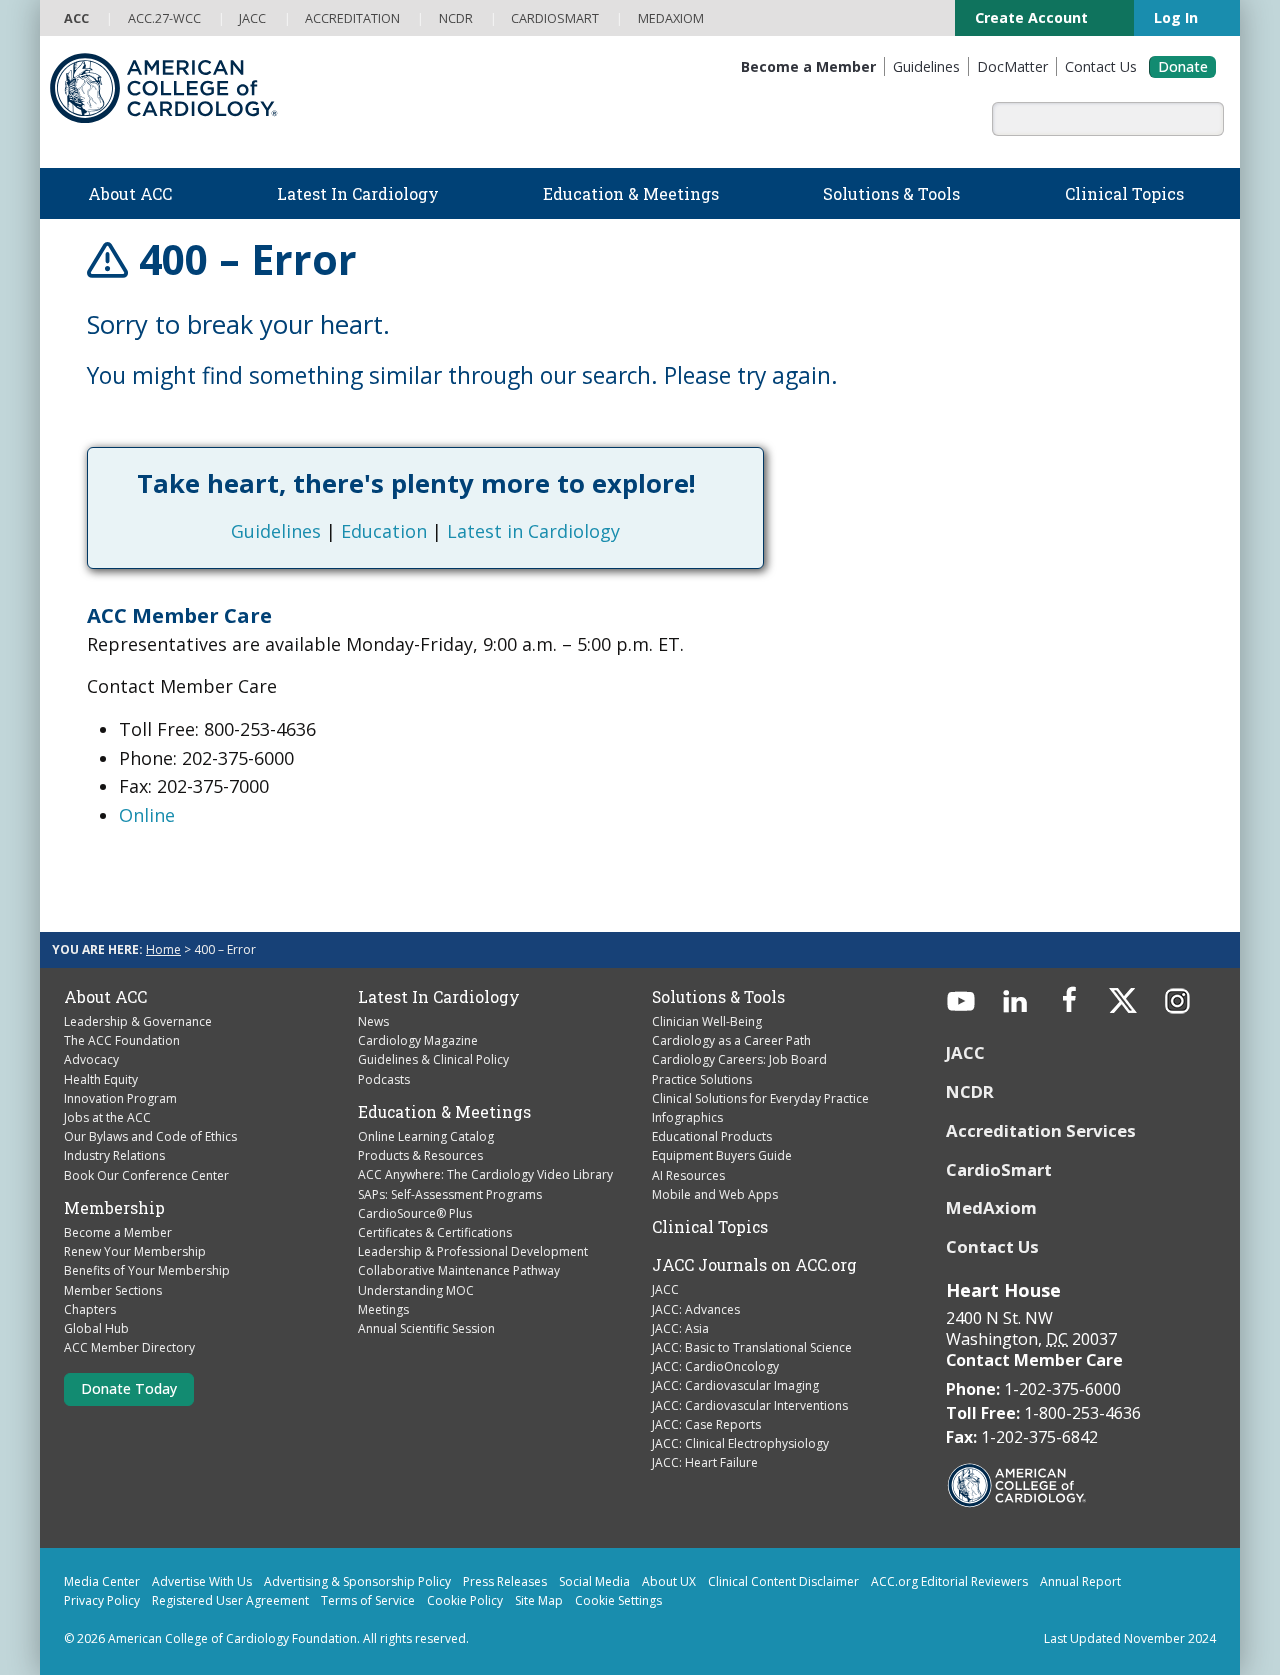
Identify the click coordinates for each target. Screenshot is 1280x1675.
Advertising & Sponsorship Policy (357, 1581)
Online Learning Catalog (426, 1136)
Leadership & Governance (138, 1021)
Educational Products (712, 1136)
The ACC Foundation (122, 1040)
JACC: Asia (680, 1328)
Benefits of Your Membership (147, 1270)
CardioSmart (999, 1169)
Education (384, 531)
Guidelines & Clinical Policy (433, 1059)
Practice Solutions (702, 1079)
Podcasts (384, 1079)
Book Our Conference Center (146, 1175)
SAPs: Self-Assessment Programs (450, 1194)
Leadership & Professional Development (473, 1251)
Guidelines (276, 531)
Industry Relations (114, 1155)
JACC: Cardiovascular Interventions (750, 1405)
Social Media (594, 1581)
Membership (114, 1208)
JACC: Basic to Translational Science (752, 1347)
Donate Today (129, 1388)
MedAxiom (991, 1207)
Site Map (539, 1600)
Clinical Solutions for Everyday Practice (760, 1098)
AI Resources (688, 1175)
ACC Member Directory (129, 1347)
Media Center (102, 1581)
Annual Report (1080, 1581)
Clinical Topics (710, 1227)
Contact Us (992, 1246)
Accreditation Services (1043, 1130)
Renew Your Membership (135, 1251)
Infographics (687, 1117)
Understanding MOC (416, 1290)
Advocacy (91, 1059)
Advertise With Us (202, 1581)
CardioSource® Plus (415, 1213)
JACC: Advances (696, 1309)
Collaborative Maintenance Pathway (459, 1270)
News (373, 1021)
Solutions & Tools (718, 997)
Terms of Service (368, 1600)
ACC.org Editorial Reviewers (949, 1581)
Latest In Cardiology (439, 997)
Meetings (383, 1309)
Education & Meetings (444, 1112)
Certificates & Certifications (435, 1232)
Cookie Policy (465, 1600)
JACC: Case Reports (706, 1424)
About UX (669, 1581)
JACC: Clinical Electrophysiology (740, 1443)
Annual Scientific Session (426, 1328)
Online (147, 815)
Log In (1178, 17)
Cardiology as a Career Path (731, 1040)
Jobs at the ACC (107, 1117)
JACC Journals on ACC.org (754, 1265)
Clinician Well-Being (707, 1021)
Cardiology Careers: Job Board (739, 1059)
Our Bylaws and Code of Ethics (150, 1136)
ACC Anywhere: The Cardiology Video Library (485, 1174)
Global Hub (96, 1328)
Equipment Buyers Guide (722, 1155)
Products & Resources (420, 1155)
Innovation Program (120, 1098)
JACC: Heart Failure (705, 1462)
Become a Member (118, 1232)
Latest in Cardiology (533, 531)
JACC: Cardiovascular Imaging (735, 1385)
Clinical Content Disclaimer (783, 1581)
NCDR (970, 1091)
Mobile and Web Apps (715, 1194)
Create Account (1033, 17)
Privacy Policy (102, 1600)
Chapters (90, 1309)
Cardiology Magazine (418, 1040)
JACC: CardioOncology (715, 1366)
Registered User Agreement (230, 1600)
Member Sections (113, 1290)
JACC (665, 1289)
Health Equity (101, 1079)
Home (163, 949)
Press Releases (505, 1581)
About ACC (105, 997)
